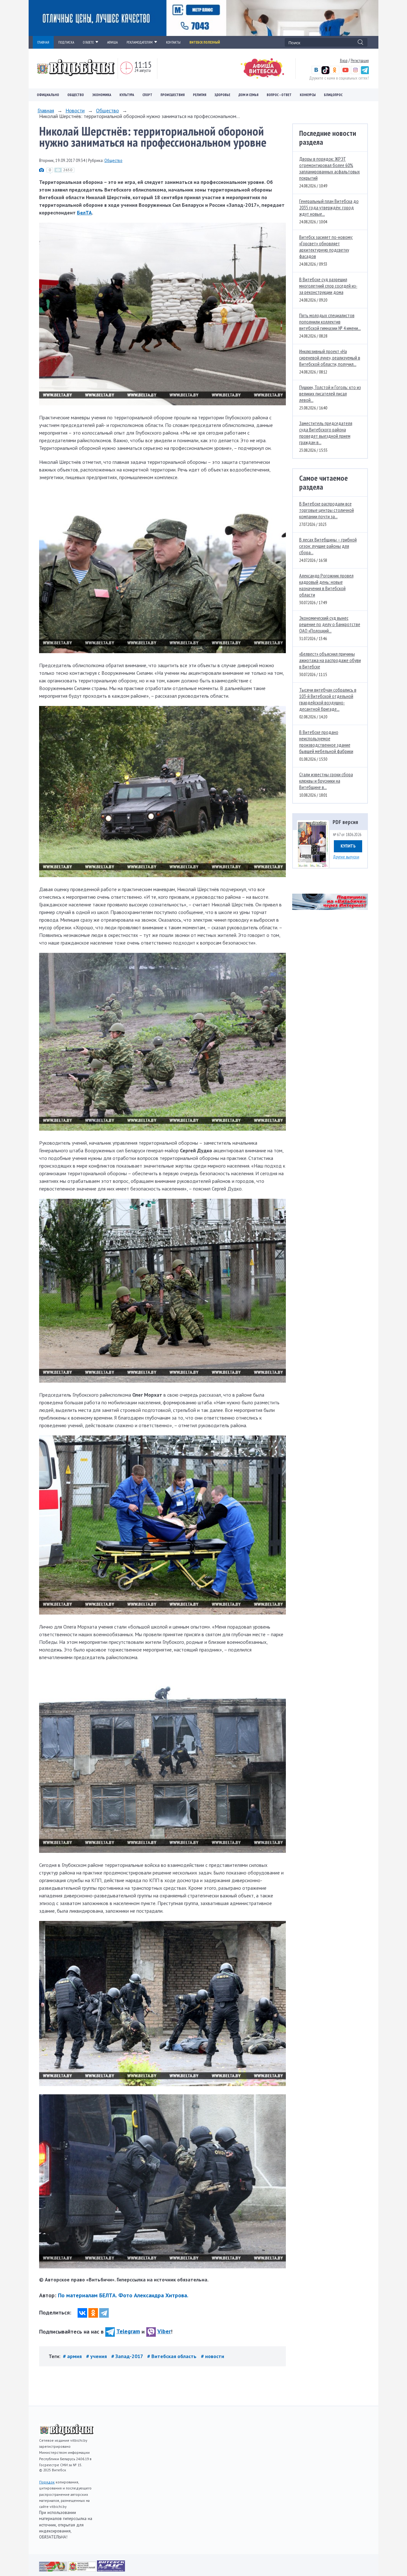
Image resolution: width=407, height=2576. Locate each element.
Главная (46, 110)
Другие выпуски (346, 857)
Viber (164, 2331)
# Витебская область (172, 2356)
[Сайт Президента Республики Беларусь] (54, 2570)
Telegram (128, 2331)
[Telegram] (104, 2313)
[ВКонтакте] (82, 2313)
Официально (48, 95)
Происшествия (173, 95)
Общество (76, 95)
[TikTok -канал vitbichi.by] (325, 73)
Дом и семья (248, 95)
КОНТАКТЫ (173, 42)
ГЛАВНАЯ (43, 42)
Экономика (102, 95)
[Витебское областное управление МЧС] (111, 2570)
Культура (127, 95)
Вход (344, 60)
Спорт (147, 95)
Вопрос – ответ (279, 95)
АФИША (112, 42)
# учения (97, 2356)
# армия (73, 2356)
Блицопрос (333, 95)
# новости (213, 2356)
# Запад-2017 (128, 2356)
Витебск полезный (205, 42)
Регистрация (360, 60)
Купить (348, 846)
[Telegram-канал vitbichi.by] (365, 73)
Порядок (47, 2482)
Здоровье (222, 95)
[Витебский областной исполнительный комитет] (83, 2570)
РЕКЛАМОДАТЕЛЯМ (140, 42)
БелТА (84, 213)
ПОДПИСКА (66, 42)
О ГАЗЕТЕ (88, 42)
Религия (200, 95)
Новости (75, 110)
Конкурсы (308, 95)
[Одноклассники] (93, 2313)
